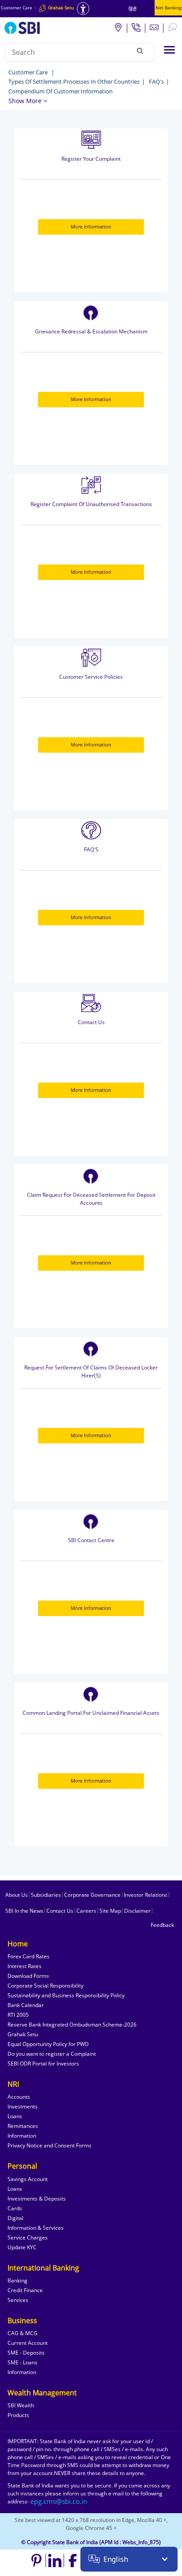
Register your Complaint (91, 159)
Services (18, 2300)
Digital (15, 2218)
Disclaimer (137, 1911)
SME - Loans (23, 2362)
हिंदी (133, 9)
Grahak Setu (23, 2034)
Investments (23, 2106)
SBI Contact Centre (91, 1540)
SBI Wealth (21, 2405)
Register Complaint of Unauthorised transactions (91, 504)
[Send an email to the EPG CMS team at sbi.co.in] (59, 2501)
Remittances (23, 2126)
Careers (86, 1911)
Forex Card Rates (28, 1956)
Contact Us (91, 1022)
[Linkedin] (55, 2561)
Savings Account (28, 2179)
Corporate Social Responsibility (45, 1986)
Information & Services (36, 2228)
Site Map (110, 1911)
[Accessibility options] (83, 9)
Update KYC (22, 2247)
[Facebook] (73, 2561)
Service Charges (28, 2238)
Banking (17, 2280)
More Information (91, 226)
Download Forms (28, 1976)
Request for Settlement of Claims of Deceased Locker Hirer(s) (91, 1371)
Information (22, 2136)
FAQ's (156, 81)
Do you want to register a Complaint (52, 2054)
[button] (28, 101)
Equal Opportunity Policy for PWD (48, 2044)
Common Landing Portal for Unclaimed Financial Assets (91, 1713)
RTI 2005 (18, 2015)
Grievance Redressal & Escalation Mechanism (91, 331)
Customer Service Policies (91, 677)
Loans (15, 2116)
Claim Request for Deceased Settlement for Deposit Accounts (91, 1199)
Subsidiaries (46, 1895)
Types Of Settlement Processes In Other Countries (74, 81)
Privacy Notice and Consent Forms (49, 2145)
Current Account (28, 2343)
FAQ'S (91, 849)
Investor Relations (146, 1895)
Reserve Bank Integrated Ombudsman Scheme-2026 (72, 2025)
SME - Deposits (26, 2353)
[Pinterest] (37, 2561)
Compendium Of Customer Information (61, 91)
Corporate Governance (92, 1895)
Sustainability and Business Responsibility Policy (66, 1995)
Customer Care (17, 8)
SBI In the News (24, 1911)
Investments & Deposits (37, 2199)
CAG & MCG (23, 2333)
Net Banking (168, 8)
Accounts (19, 2097)
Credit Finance (25, 2290)
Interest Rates (25, 1966)
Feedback (162, 1925)
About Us (17, 1895)
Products (18, 2415)
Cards (15, 2208)
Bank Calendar (26, 2005)
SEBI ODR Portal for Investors (43, 2064)
